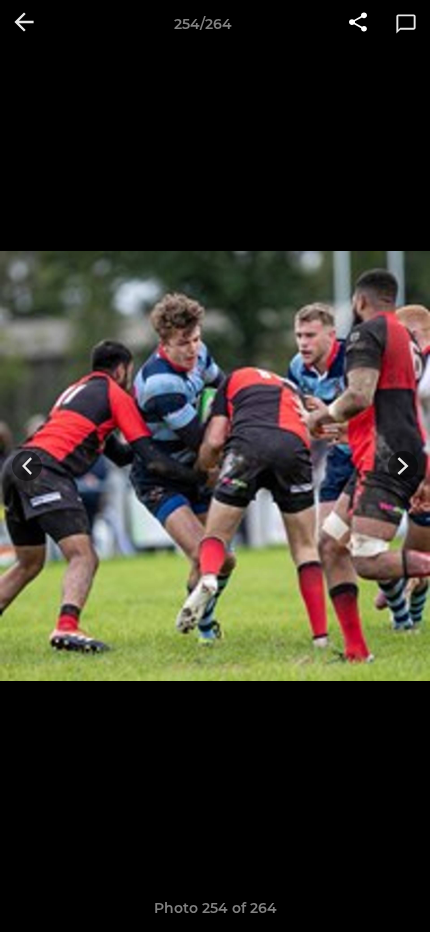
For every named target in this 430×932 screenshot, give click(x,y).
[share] (358, 24)
